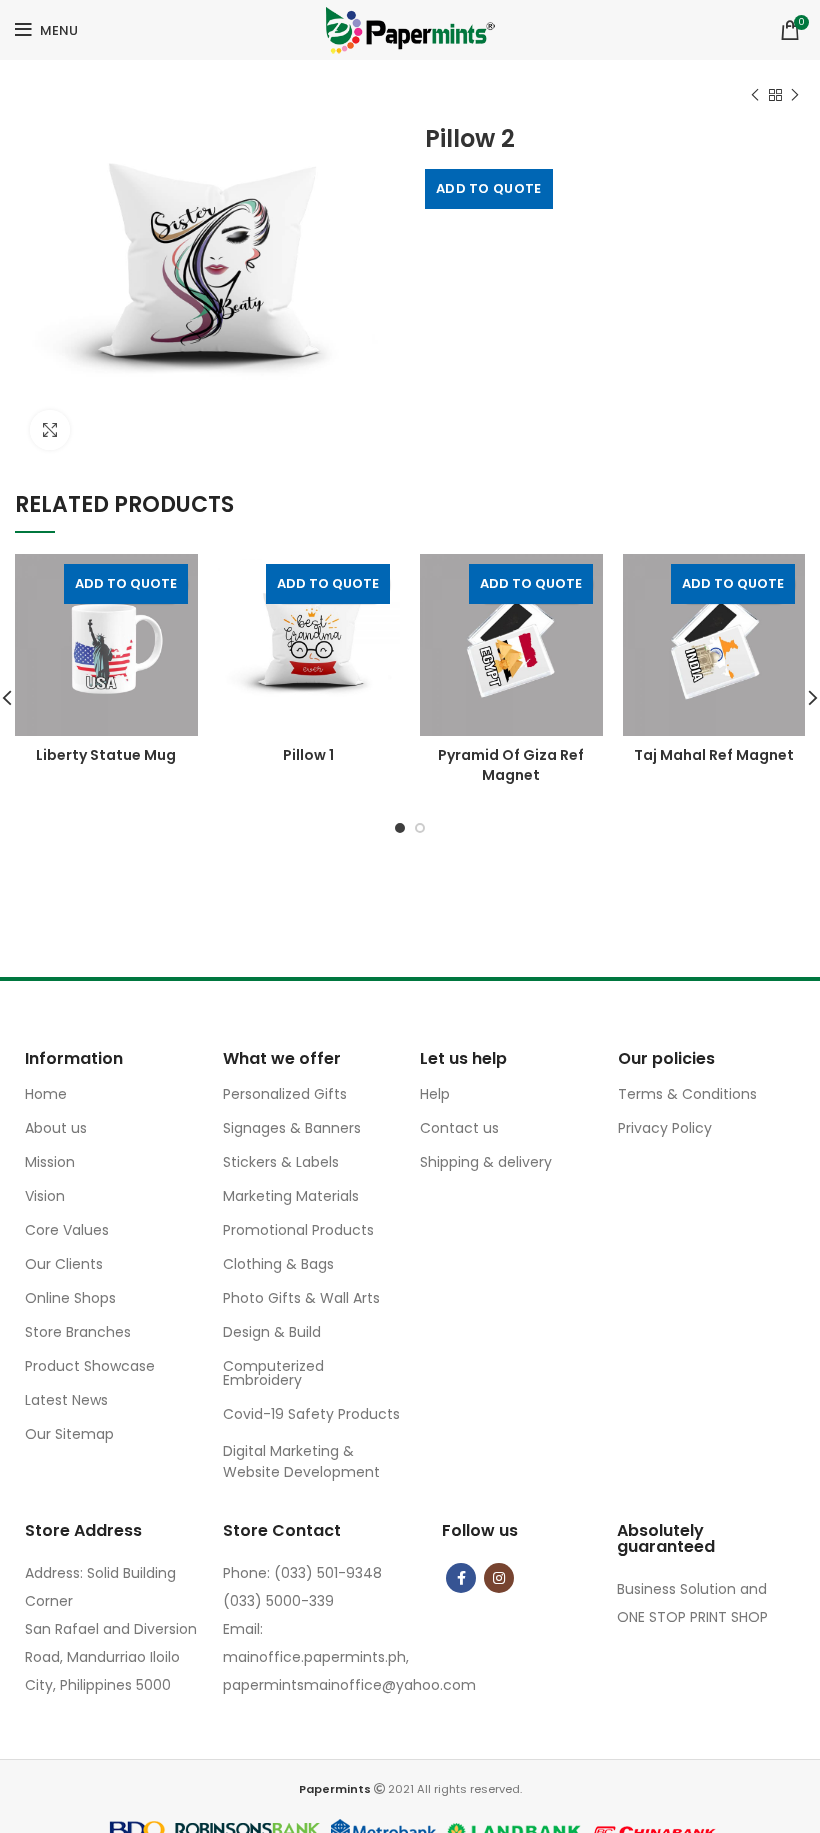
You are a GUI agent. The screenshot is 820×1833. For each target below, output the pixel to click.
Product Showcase (90, 1366)
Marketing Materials (291, 1196)
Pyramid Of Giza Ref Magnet (511, 765)
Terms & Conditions (687, 1094)
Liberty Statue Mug (106, 755)
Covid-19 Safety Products (311, 1414)
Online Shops (70, 1298)
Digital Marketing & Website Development (301, 1461)
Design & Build (272, 1332)
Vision (45, 1196)
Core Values (67, 1230)
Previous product (755, 95)
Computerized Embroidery (273, 1373)
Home (46, 1094)
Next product (795, 95)
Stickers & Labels (281, 1162)
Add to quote (489, 188)
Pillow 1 (308, 755)
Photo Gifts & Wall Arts (301, 1298)
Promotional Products (298, 1230)
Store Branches (78, 1332)
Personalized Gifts (285, 1094)
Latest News (66, 1400)
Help (435, 1094)
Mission (50, 1162)
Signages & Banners (292, 1128)
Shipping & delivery (486, 1162)
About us (56, 1128)
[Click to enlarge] (50, 430)
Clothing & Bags (278, 1264)
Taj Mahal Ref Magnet (714, 755)
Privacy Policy (665, 1128)
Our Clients (64, 1264)
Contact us (459, 1128)
